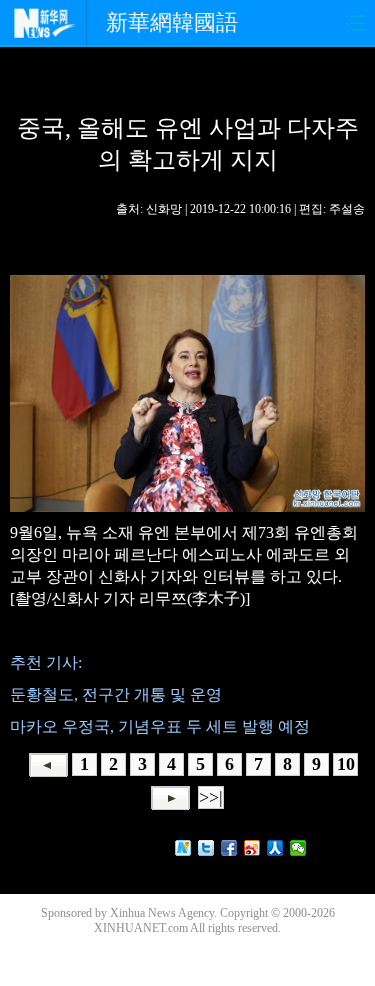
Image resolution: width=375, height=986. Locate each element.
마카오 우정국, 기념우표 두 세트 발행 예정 (160, 726)
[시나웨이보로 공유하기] (252, 848)
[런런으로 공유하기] (275, 848)
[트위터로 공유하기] (206, 848)
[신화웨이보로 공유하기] (183, 848)
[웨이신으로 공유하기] (298, 848)
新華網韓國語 (172, 22)
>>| (211, 797)
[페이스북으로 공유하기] (229, 848)
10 (346, 764)
